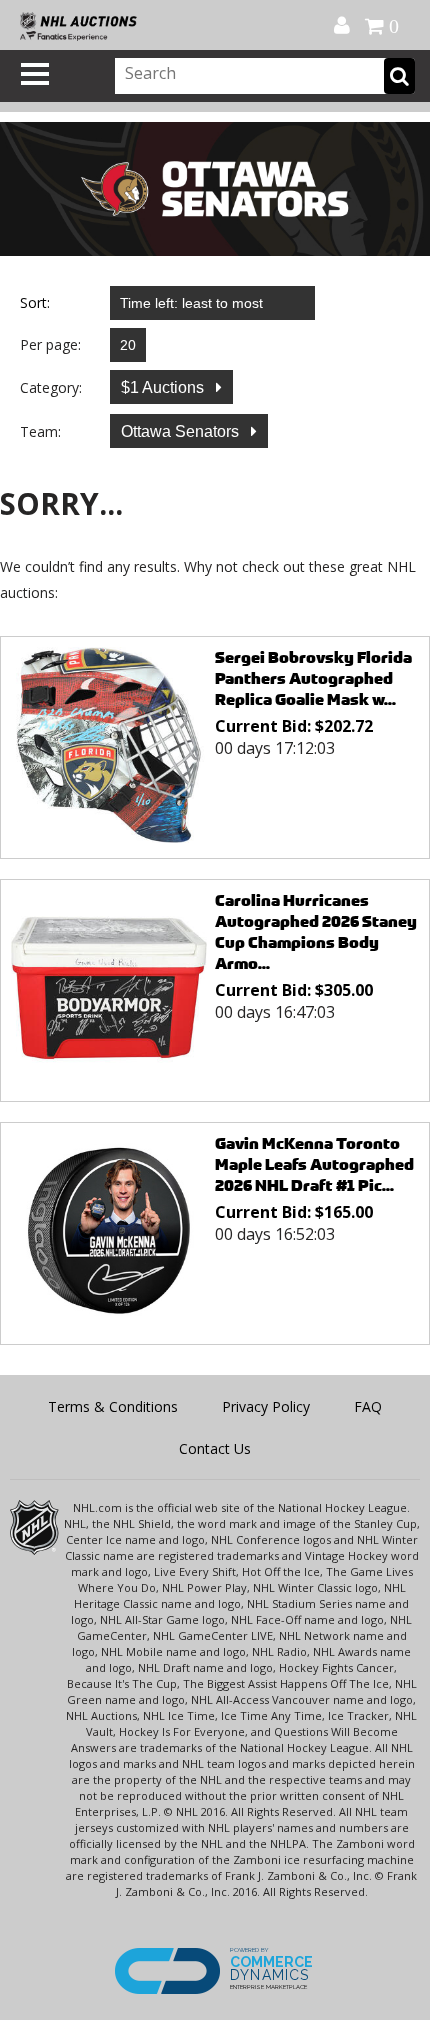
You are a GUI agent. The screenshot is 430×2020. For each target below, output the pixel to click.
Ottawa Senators (182, 431)
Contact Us (215, 1448)
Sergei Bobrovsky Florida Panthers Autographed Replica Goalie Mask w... (313, 678)
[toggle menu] (35, 74)
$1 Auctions (164, 387)
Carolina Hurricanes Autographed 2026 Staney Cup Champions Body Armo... (316, 932)
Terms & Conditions (113, 1406)
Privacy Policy (266, 1406)
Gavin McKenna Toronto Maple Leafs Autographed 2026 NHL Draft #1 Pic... (314, 1164)
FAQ (368, 1406)
